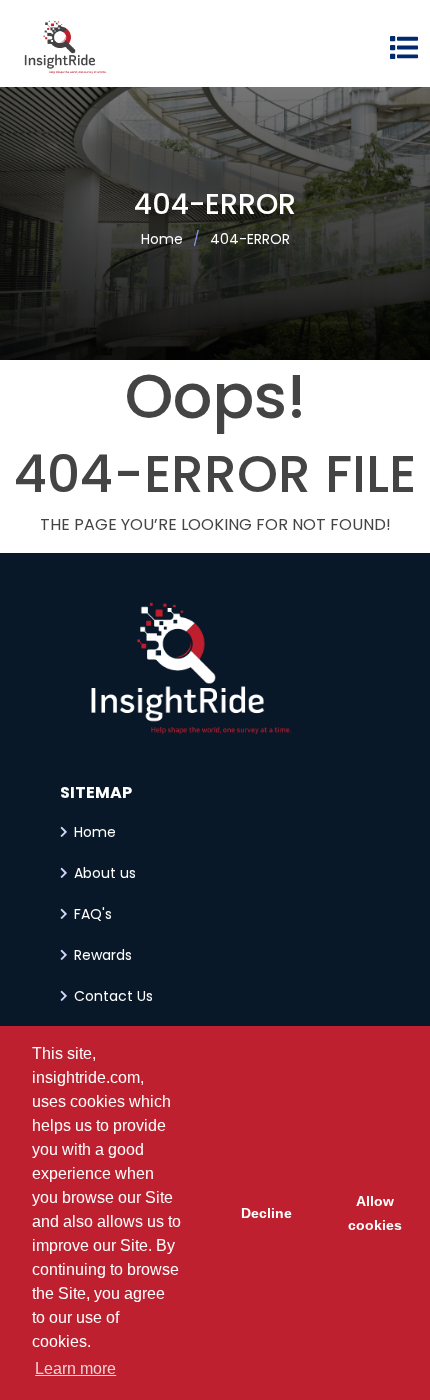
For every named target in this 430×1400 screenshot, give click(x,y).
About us (105, 873)
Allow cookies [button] (375, 1213)
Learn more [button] (75, 1368)
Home (162, 239)
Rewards (103, 955)
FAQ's (93, 914)
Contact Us (113, 996)
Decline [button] (266, 1213)
